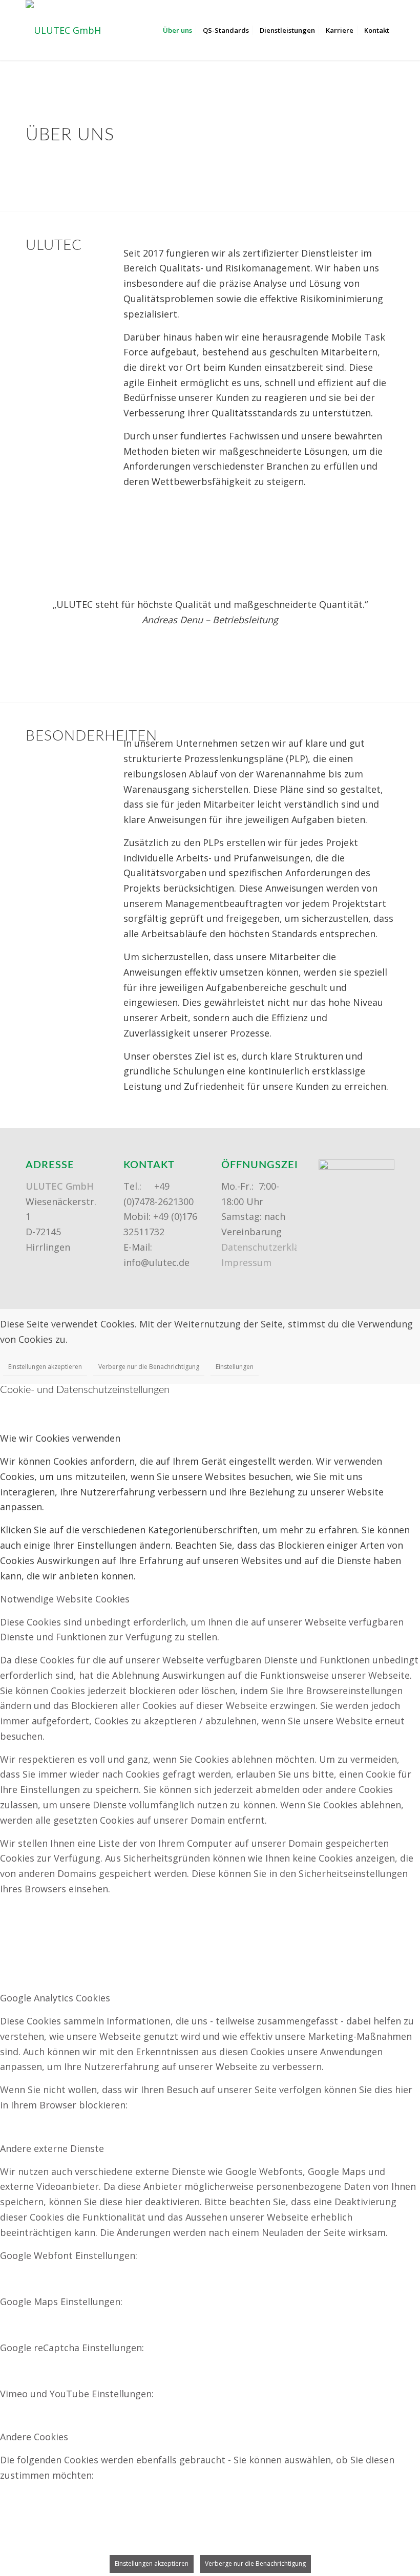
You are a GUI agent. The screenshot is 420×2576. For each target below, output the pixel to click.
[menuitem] (177, 30)
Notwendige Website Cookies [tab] (65, 1599)
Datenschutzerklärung (271, 1247)
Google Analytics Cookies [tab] (55, 1998)
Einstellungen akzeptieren (45, 1367)
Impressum (246, 1262)
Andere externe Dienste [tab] (52, 2148)
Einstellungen (235, 1367)
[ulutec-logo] (63, 30)
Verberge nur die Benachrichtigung (149, 1367)
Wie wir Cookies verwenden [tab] (60, 1438)
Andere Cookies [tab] (34, 2437)
